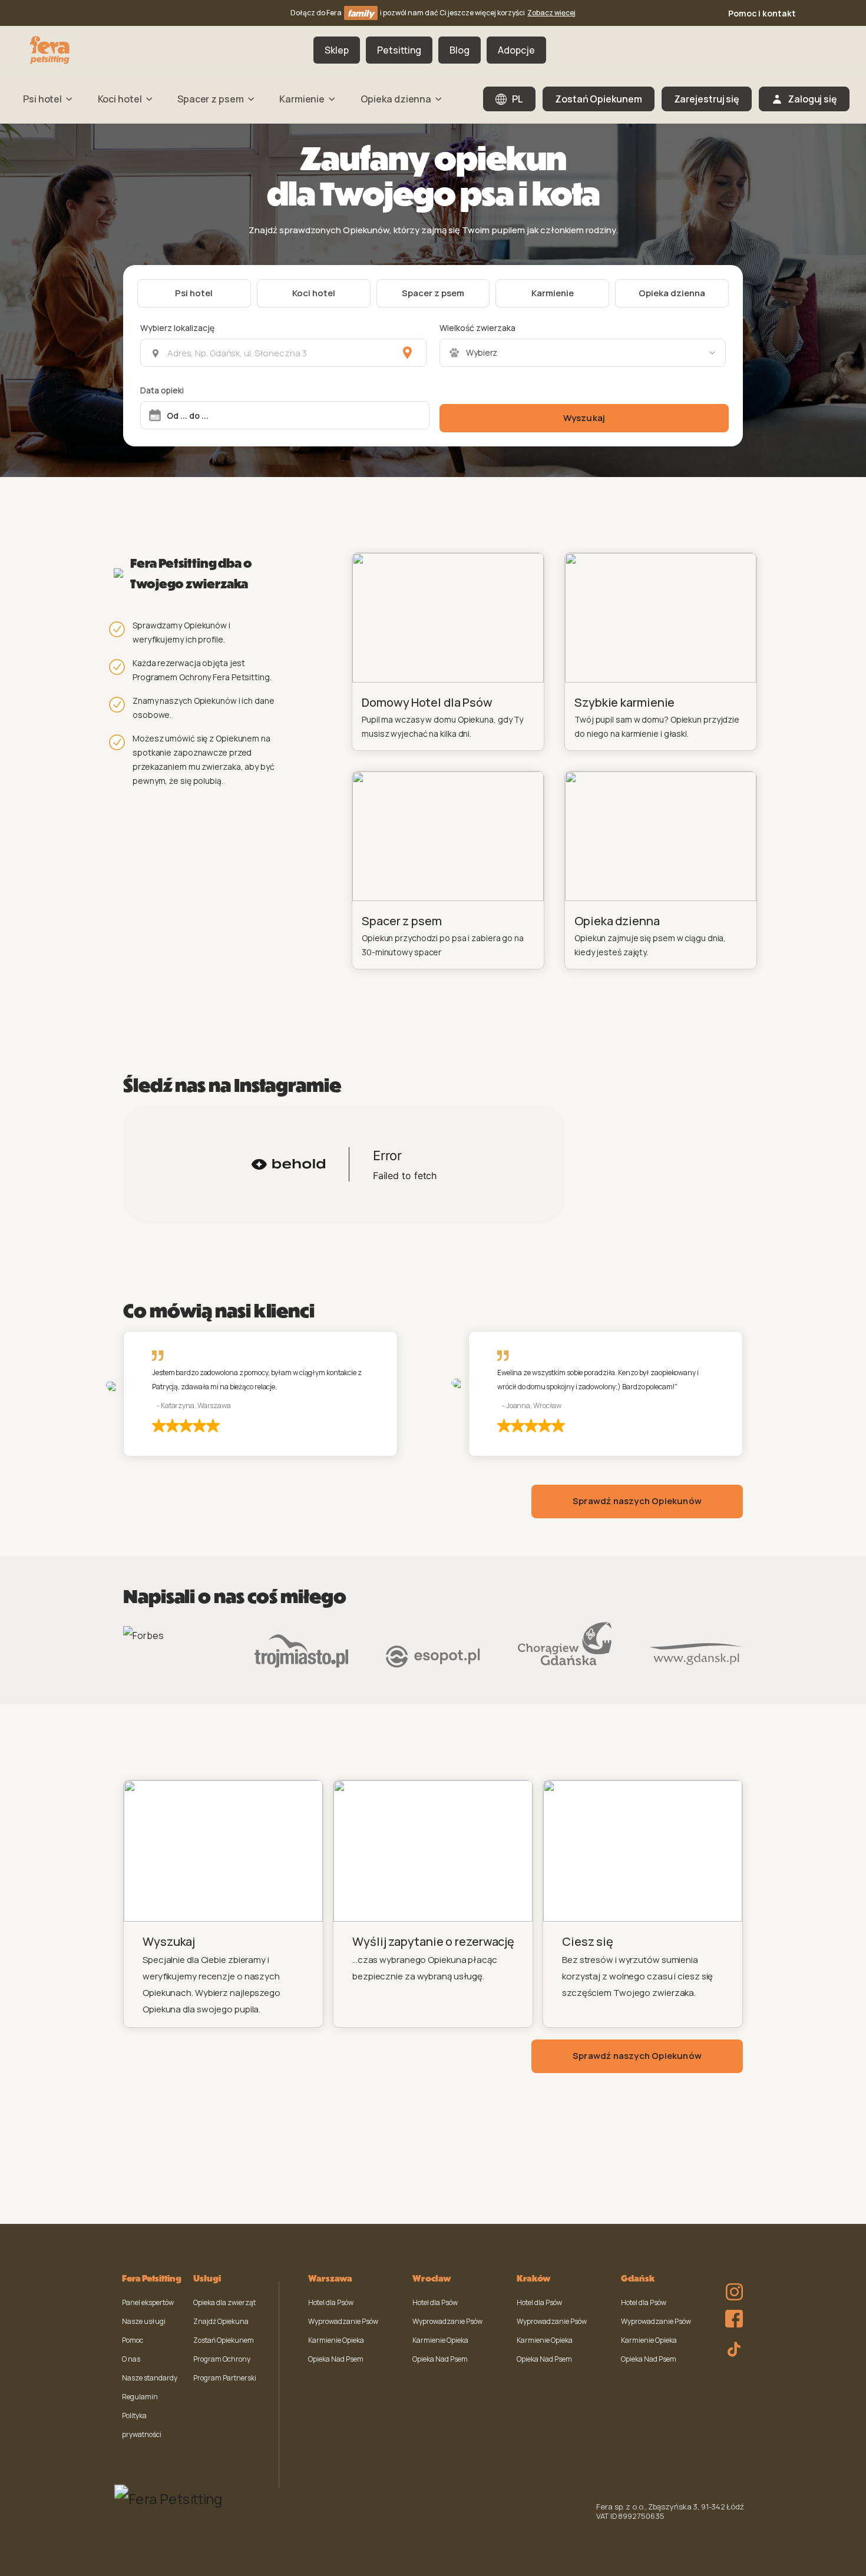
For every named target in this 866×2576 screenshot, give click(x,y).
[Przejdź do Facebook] (731, 2316)
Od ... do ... (188, 415)
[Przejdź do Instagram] (731, 2284)
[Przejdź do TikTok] (731, 2347)
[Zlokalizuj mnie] (407, 353)
